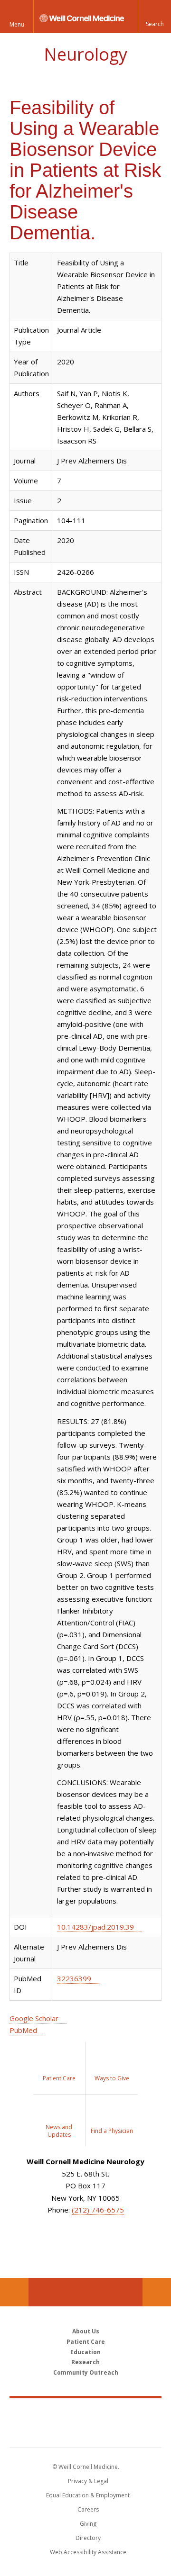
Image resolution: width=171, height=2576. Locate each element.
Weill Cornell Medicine (85, 2413)
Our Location (14, 2292)
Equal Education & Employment (88, 2495)
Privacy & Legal (88, 2481)
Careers (88, 2509)
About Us (86, 2331)
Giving (88, 2524)
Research (85, 2362)
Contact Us (157, 2292)
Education (85, 2352)
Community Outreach (86, 2372)
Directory (88, 2538)
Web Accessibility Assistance (88, 2552)
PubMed (23, 2030)
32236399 (74, 1978)
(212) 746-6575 (98, 2210)
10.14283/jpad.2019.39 (95, 1927)
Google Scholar (34, 2018)
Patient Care (86, 2342)
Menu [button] (17, 24)
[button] (154, 17)
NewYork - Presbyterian (86, 2432)
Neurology (85, 54)
